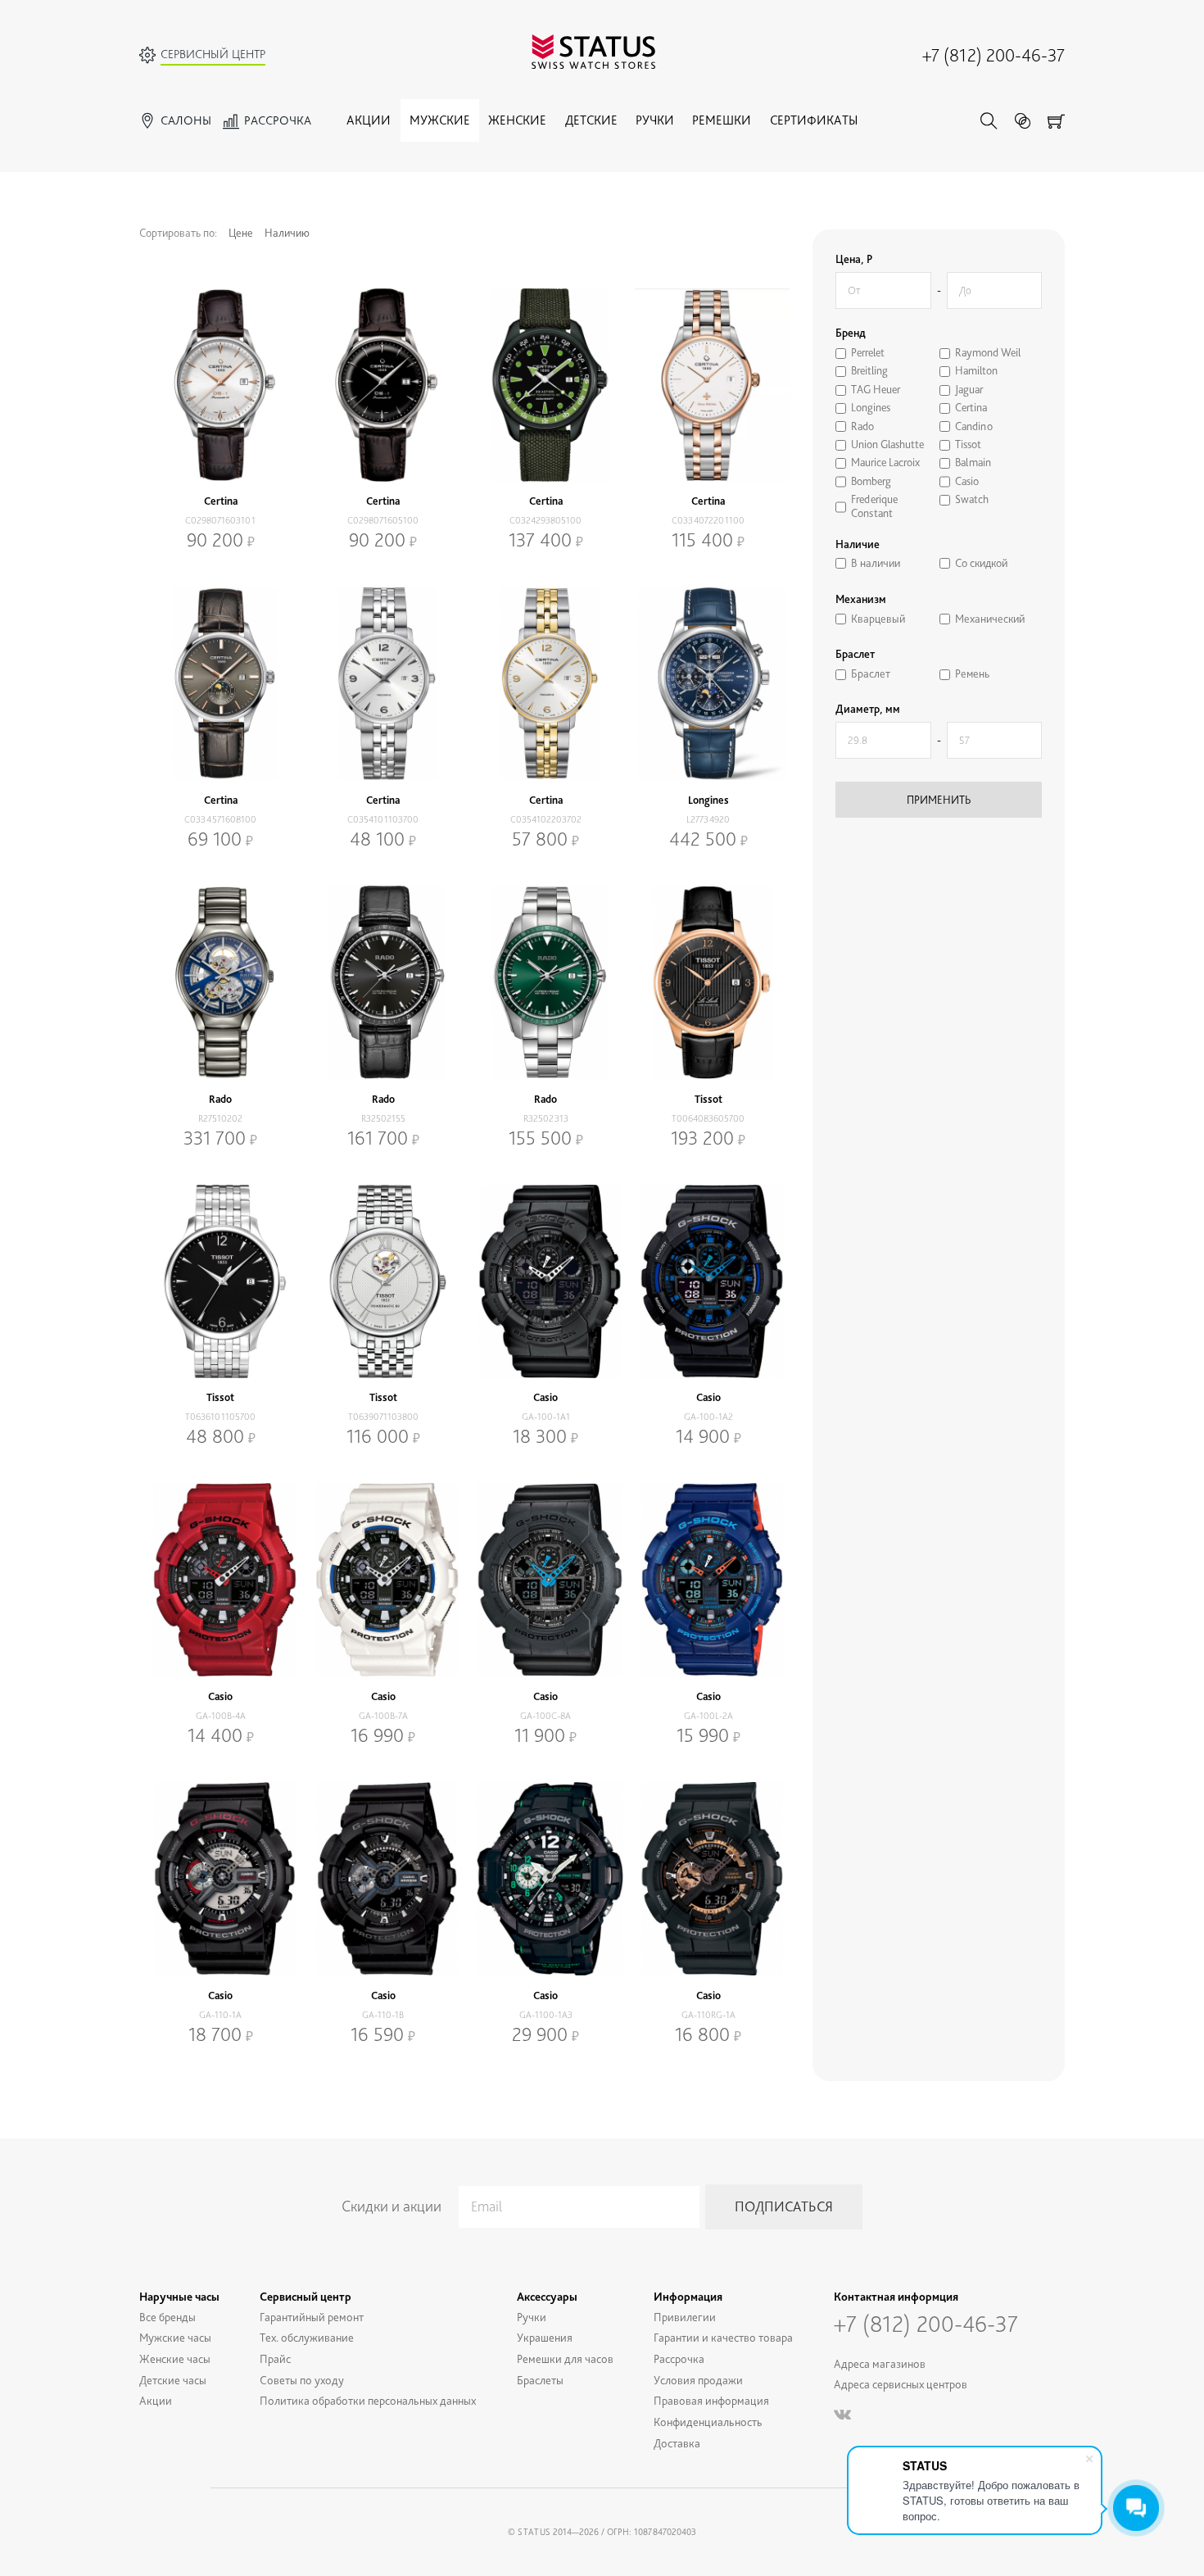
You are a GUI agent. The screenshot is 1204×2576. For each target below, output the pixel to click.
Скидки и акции (392, 2206)
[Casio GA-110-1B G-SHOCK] (384, 1879)
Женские (517, 120)
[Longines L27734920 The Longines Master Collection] (709, 683)
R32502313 (546, 1118)
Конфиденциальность (708, 2422)
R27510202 (220, 1118)
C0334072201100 (708, 520)
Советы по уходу (302, 2380)
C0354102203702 (546, 819)
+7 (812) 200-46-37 (994, 55)
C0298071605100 (383, 520)
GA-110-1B (383, 2015)
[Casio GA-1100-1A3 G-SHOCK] (546, 1879)
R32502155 (383, 1118)
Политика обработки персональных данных (368, 2400)
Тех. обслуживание (307, 2337)
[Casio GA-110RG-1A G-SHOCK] (709, 1879)
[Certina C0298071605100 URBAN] (384, 385)
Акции (369, 120)
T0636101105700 (220, 1417)
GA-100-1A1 (546, 1417)
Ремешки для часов (565, 2358)
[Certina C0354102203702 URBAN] (546, 683)
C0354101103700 (383, 819)
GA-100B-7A (383, 1716)
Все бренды (167, 2317)
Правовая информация (711, 2400)
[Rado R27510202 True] (221, 982)
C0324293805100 (545, 520)
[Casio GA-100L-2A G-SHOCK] (709, 1580)
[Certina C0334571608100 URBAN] (221, 683)
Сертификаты (814, 120)
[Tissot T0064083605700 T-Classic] (709, 982)
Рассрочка (679, 2358)
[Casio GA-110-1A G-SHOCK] (221, 1879)
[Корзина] (1056, 121)
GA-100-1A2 (708, 1417)
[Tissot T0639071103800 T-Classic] (384, 1281)
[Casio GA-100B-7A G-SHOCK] (384, 1580)
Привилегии (685, 2317)
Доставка (677, 2443)
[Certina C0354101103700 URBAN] (384, 683)
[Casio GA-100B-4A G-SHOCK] (221, 1580)
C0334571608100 (220, 819)
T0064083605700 (708, 1118)
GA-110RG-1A (708, 2015)
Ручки (655, 120)
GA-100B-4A (221, 1716)
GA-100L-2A (708, 1716)
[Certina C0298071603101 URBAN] (221, 385)
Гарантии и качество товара (723, 2337)
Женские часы (175, 2358)
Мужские (440, 120)
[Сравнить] (1023, 121)
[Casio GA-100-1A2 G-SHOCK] (709, 1281)
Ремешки (722, 120)
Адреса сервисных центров (901, 2384)
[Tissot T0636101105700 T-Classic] (221, 1281)
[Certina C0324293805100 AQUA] (546, 385)
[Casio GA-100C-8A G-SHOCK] (546, 1580)
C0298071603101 (220, 520)
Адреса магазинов (880, 2363)
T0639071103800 (383, 1417)
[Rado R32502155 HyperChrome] (384, 982)
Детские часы (173, 2380)
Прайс (275, 2358)
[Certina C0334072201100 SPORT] (709, 385)
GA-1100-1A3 (546, 2015)
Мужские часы (175, 2337)
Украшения (545, 2337)
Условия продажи (698, 2380)
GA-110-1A (220, 2015)
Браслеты (540, 2380)
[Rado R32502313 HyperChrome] (546, 982)
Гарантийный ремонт (312, 2317)
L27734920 (708, 819)
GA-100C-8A (545, 1716)
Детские (591, 120)
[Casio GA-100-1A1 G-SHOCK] (546, 1281)
